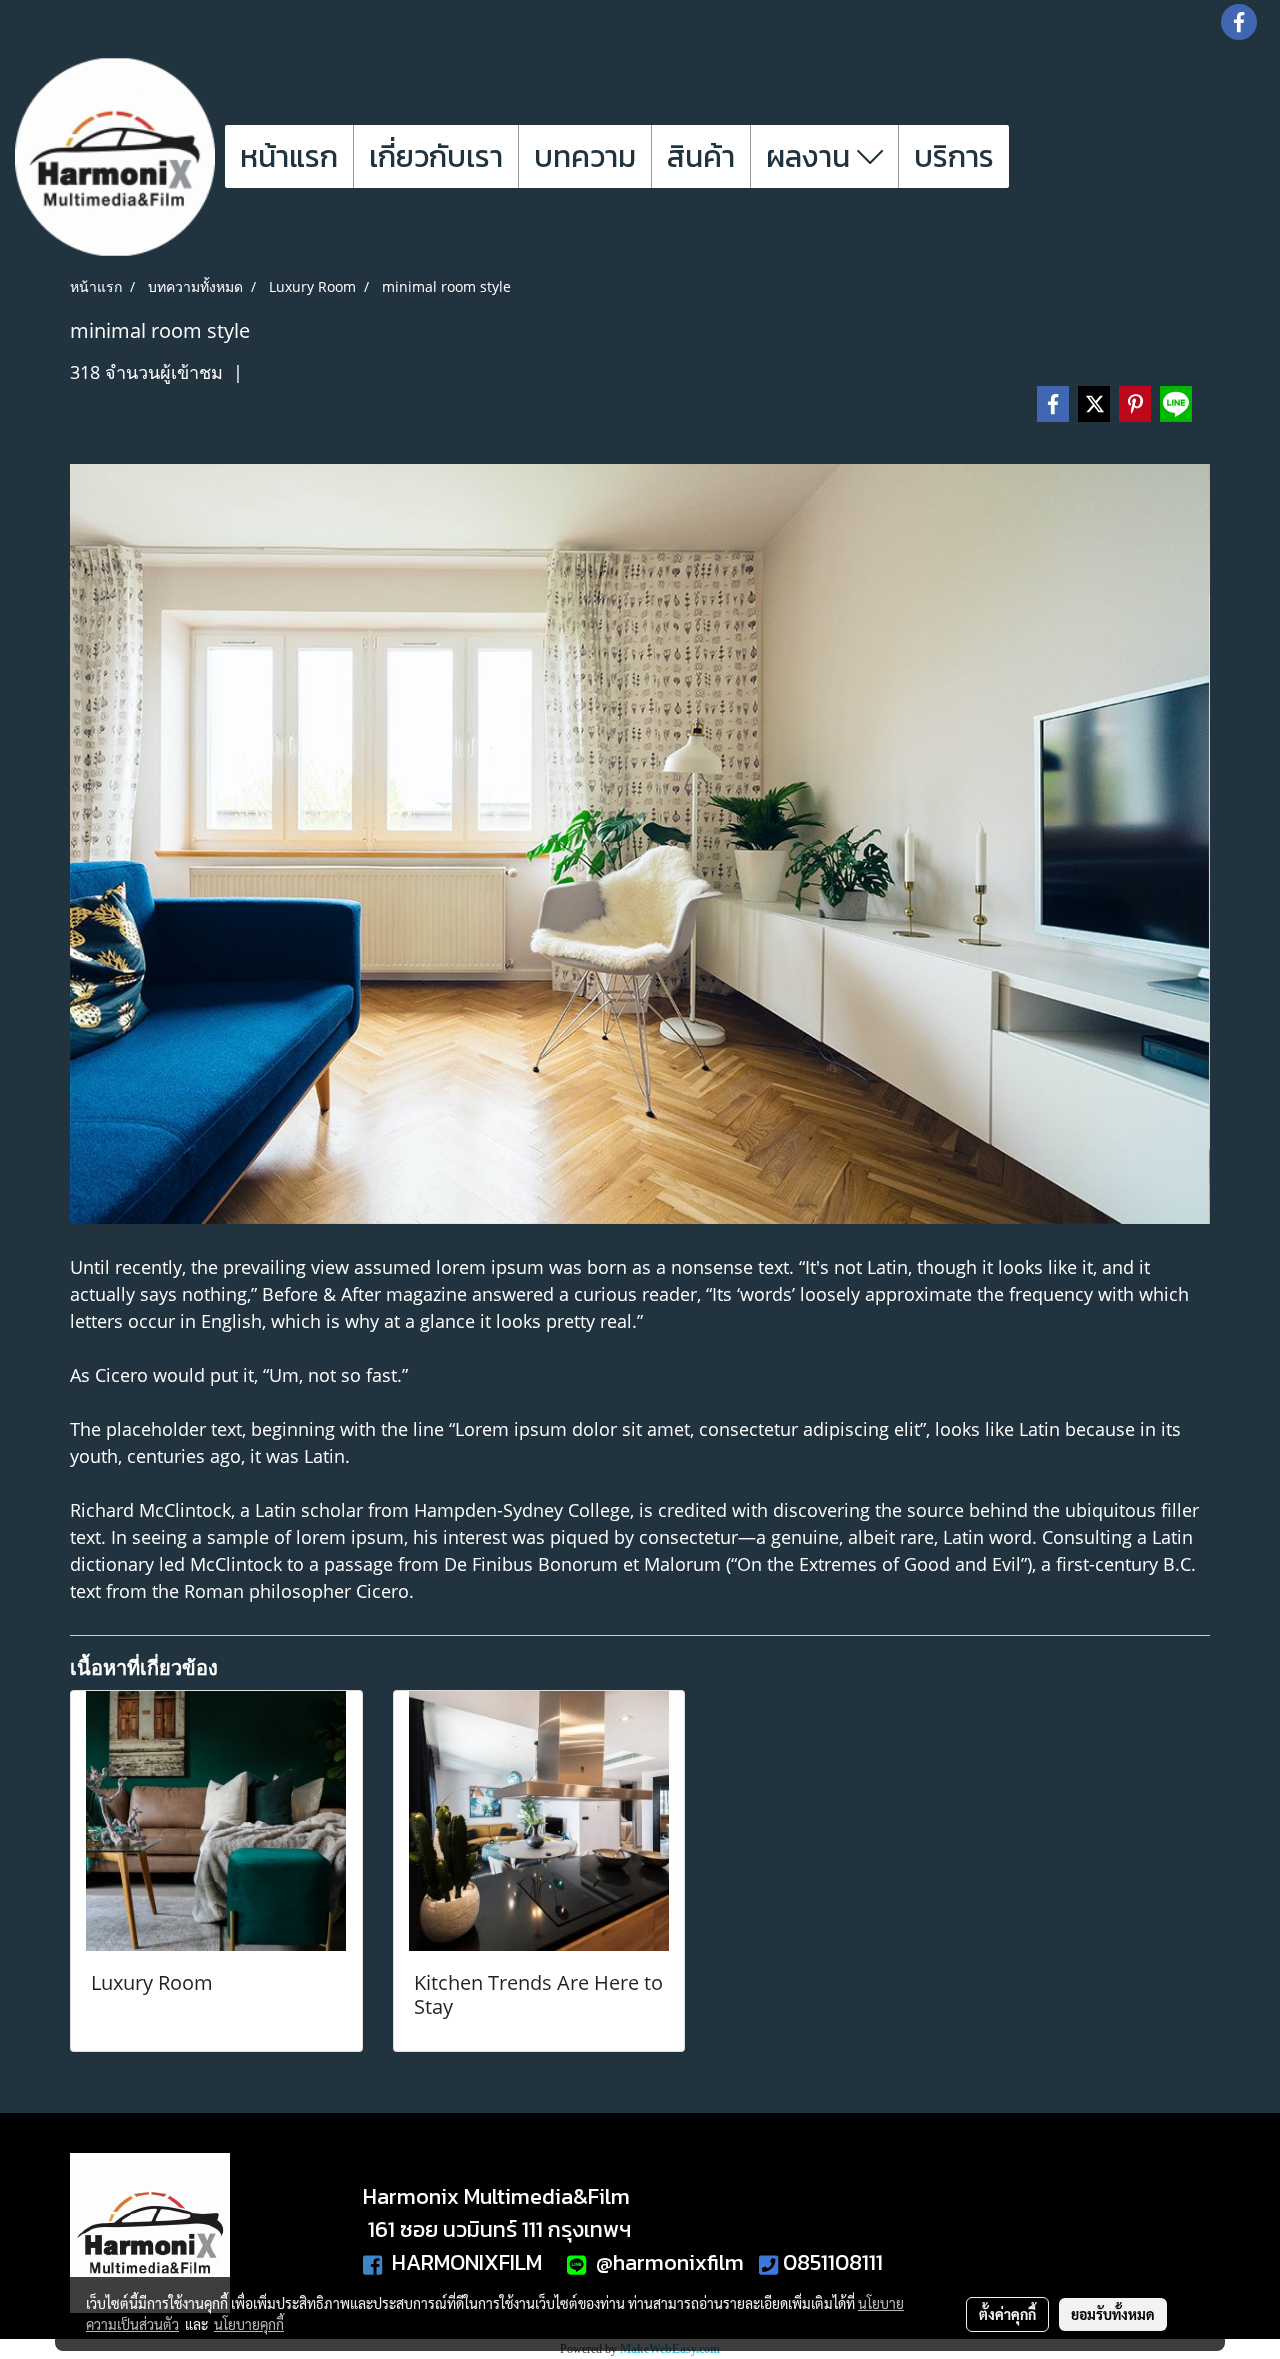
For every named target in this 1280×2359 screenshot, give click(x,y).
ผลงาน (811, 156)
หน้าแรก (289, 156)
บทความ (585, 156)
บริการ (954, 156)
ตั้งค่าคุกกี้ (1007, 2314)
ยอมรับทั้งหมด (1113, 2314)
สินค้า (701, 156)
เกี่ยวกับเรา (436, 156)
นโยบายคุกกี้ (249, 2324)
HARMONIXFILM (462, 2262)
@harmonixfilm (667, 2262)
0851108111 (833, 2262)
